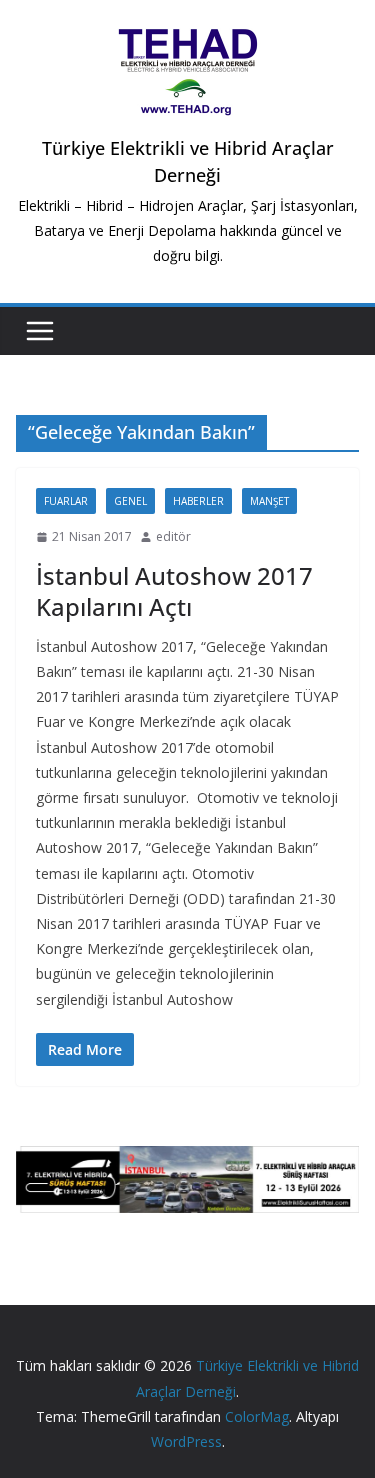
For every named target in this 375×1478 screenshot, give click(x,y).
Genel (130, 501)
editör (173, 536)
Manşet (269, 501)
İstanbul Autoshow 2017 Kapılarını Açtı (174, 591)
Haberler (198, 501)
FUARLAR (66, 501)
